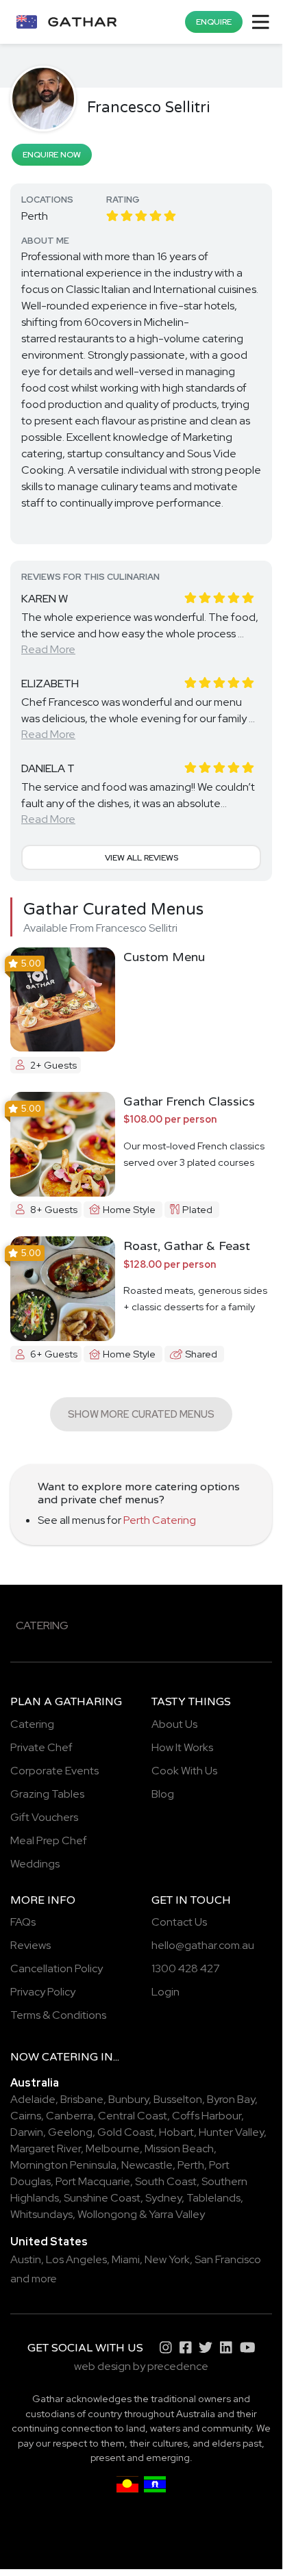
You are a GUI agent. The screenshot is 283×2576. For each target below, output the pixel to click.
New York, (169, 2259)
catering (70, 2057)
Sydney (163, 2198)
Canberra (70, 2116)
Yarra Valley (177, 2214)
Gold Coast (126, 2132)
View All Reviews (141, 858)
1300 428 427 (186, 1968)
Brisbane (82, 2099)
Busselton (178, 2099)
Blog (163, 1794)
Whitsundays (41, 2214)
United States (49, 2242)
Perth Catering (160, 1520)
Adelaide (33, 2099)
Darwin (27, 2132)
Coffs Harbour (207, 2116)
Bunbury (128, 2099)
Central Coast (133, 2116)
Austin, (27, 2259)
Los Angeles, (78, 2259)
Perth (191, 2165)
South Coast (166, 2181)
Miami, (127, 2259)
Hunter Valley (231, 2132)
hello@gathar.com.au (203, 1945)
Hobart (176, 2132)
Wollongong (107, 2214)
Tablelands (213, 2198)
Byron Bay (231, 2099)
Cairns (26, 2116)
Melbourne (113, 2148)
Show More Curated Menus (141, 1414)
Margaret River (46, 2148)
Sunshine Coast (102, 2198)
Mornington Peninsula (63, 2165)
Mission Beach (179, 2148)
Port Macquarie (93, 2181)
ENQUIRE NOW (52, 155)
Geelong (70, 2132)
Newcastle (147, 2165)
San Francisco (228, 2259)
